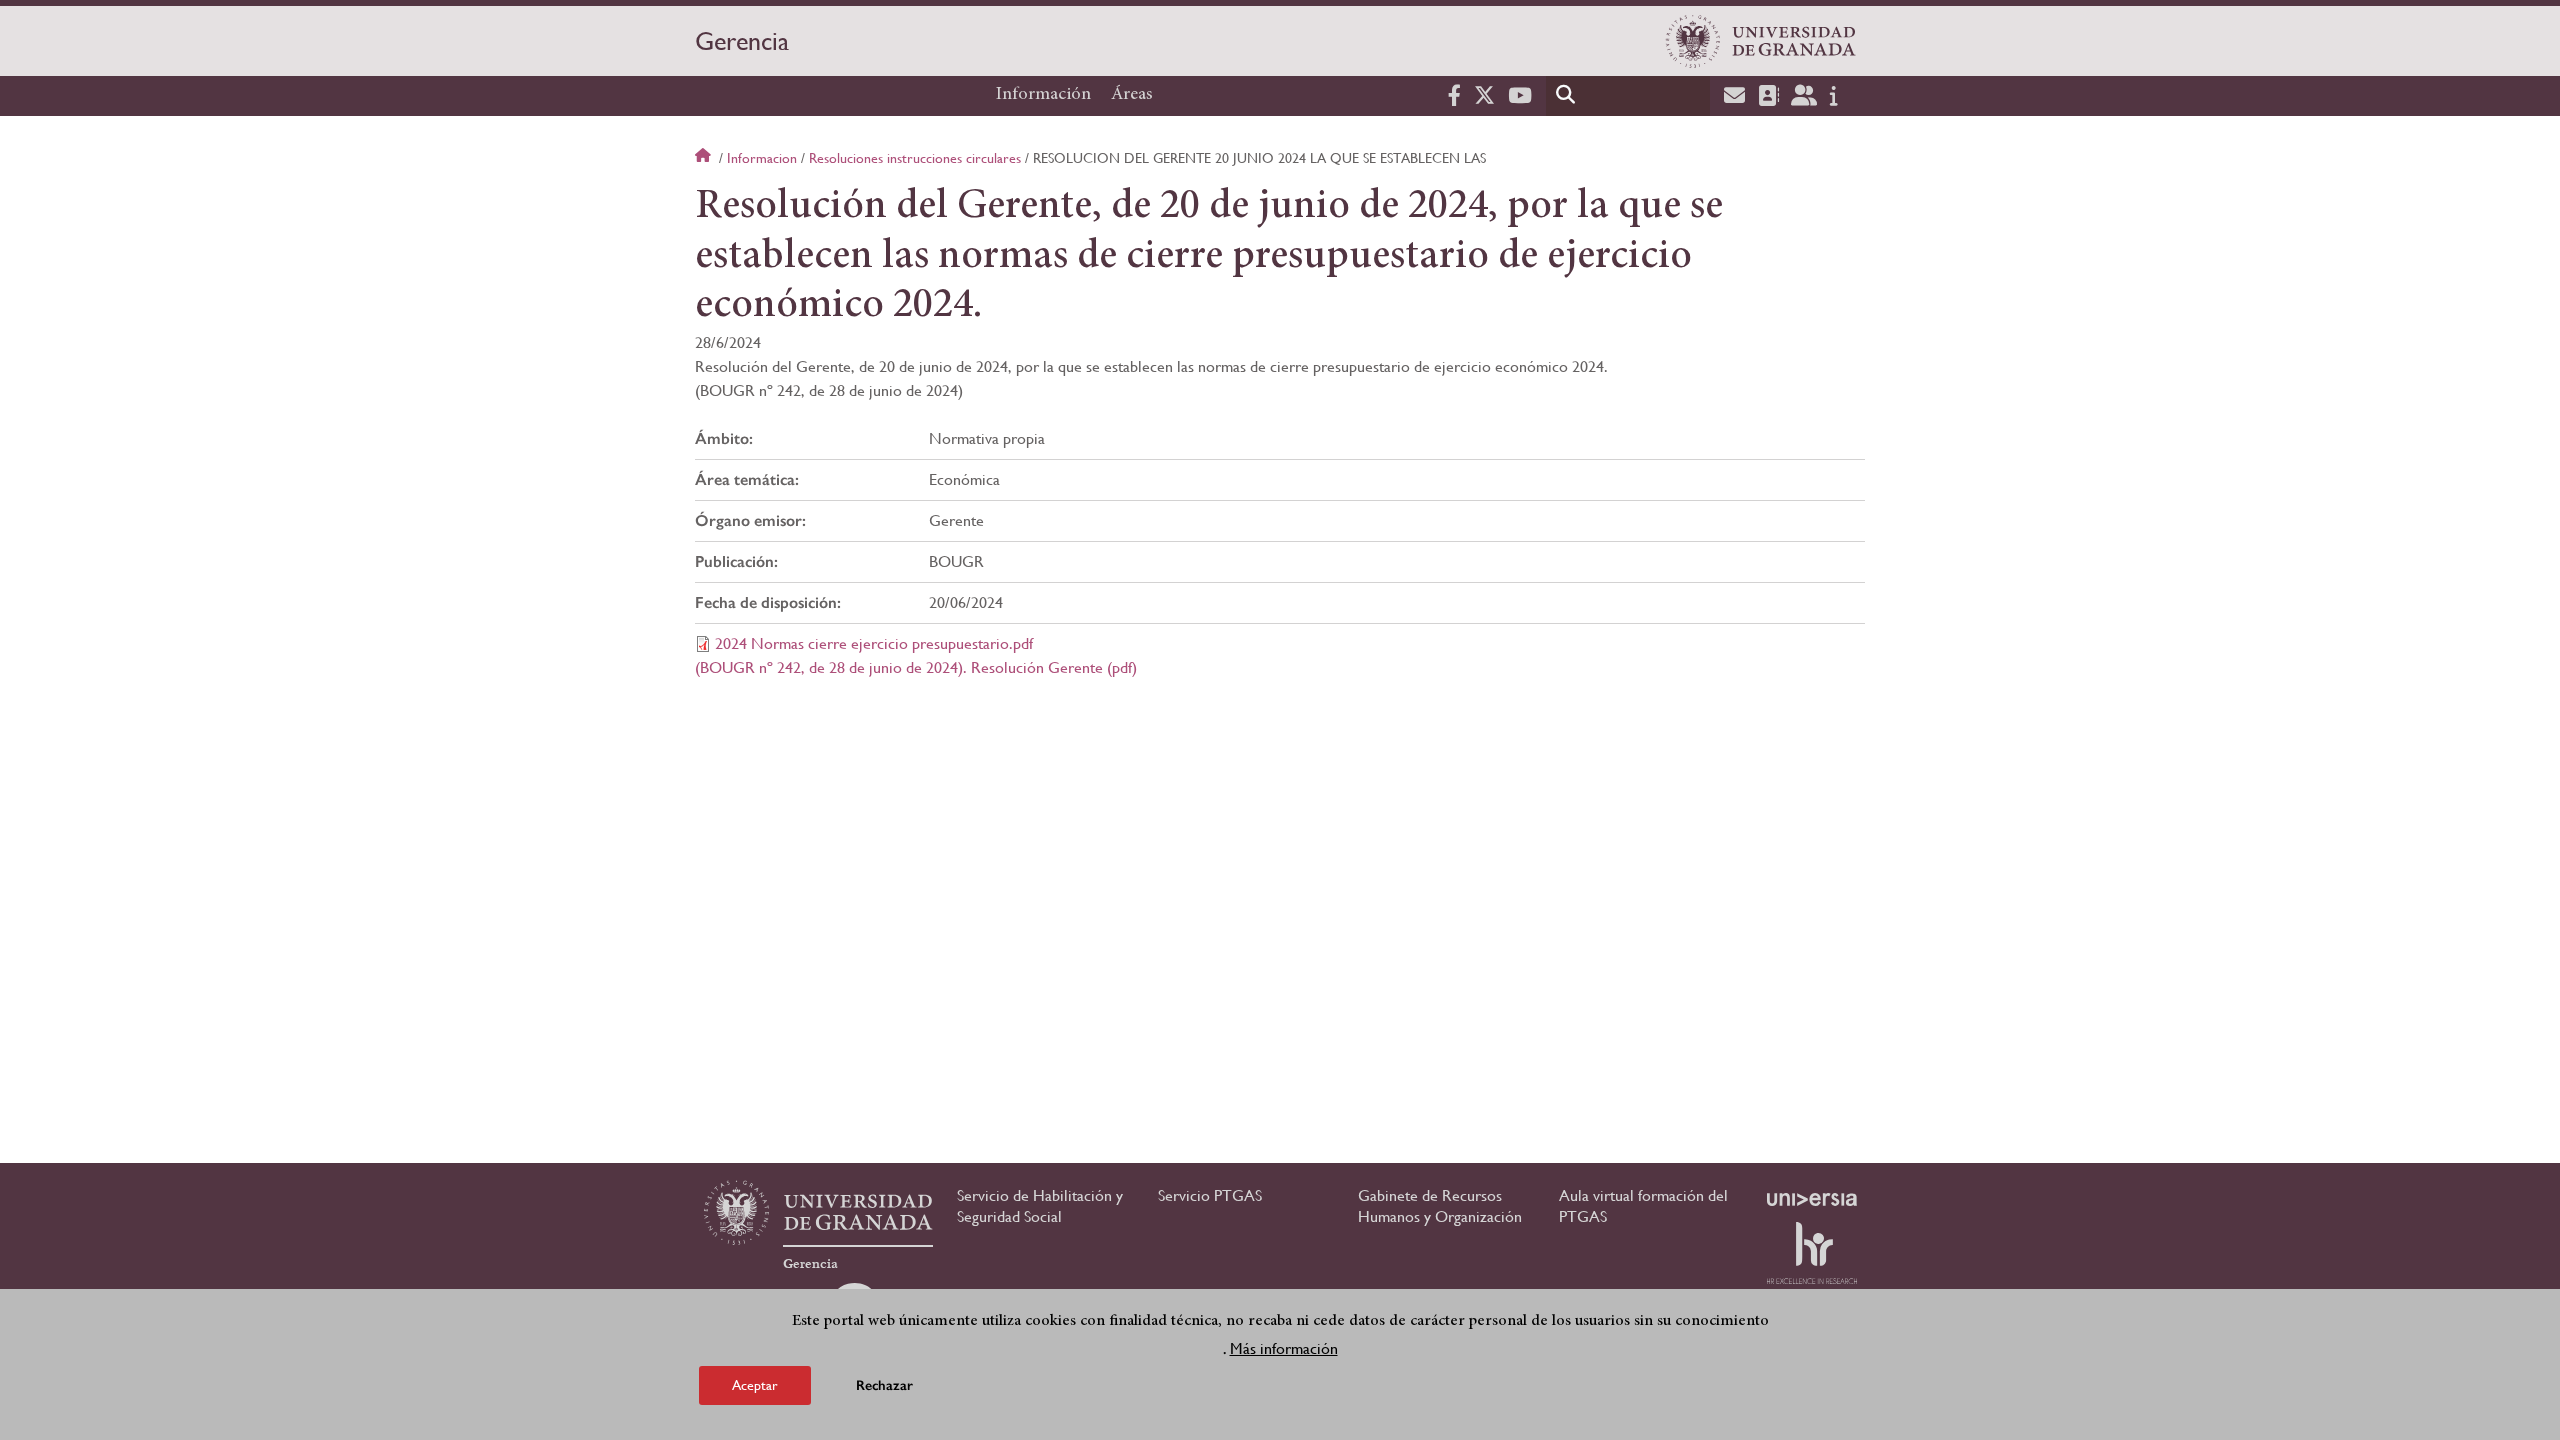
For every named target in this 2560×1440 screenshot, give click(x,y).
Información (1043, 95)
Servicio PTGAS (1210, 1195)
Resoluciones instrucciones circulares (915, 158)
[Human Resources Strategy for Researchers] (1812, 1253)
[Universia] (1812, 1199)
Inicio (705, 158)
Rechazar (884, 1384)
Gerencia (742, 41)
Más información (1284, 1348)
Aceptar (755, 1384)
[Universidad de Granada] (1761, 41)
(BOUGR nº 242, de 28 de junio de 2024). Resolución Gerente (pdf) (916, 667)
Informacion (762, 158)
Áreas (1132, 95)
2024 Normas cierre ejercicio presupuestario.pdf (874, 643)
